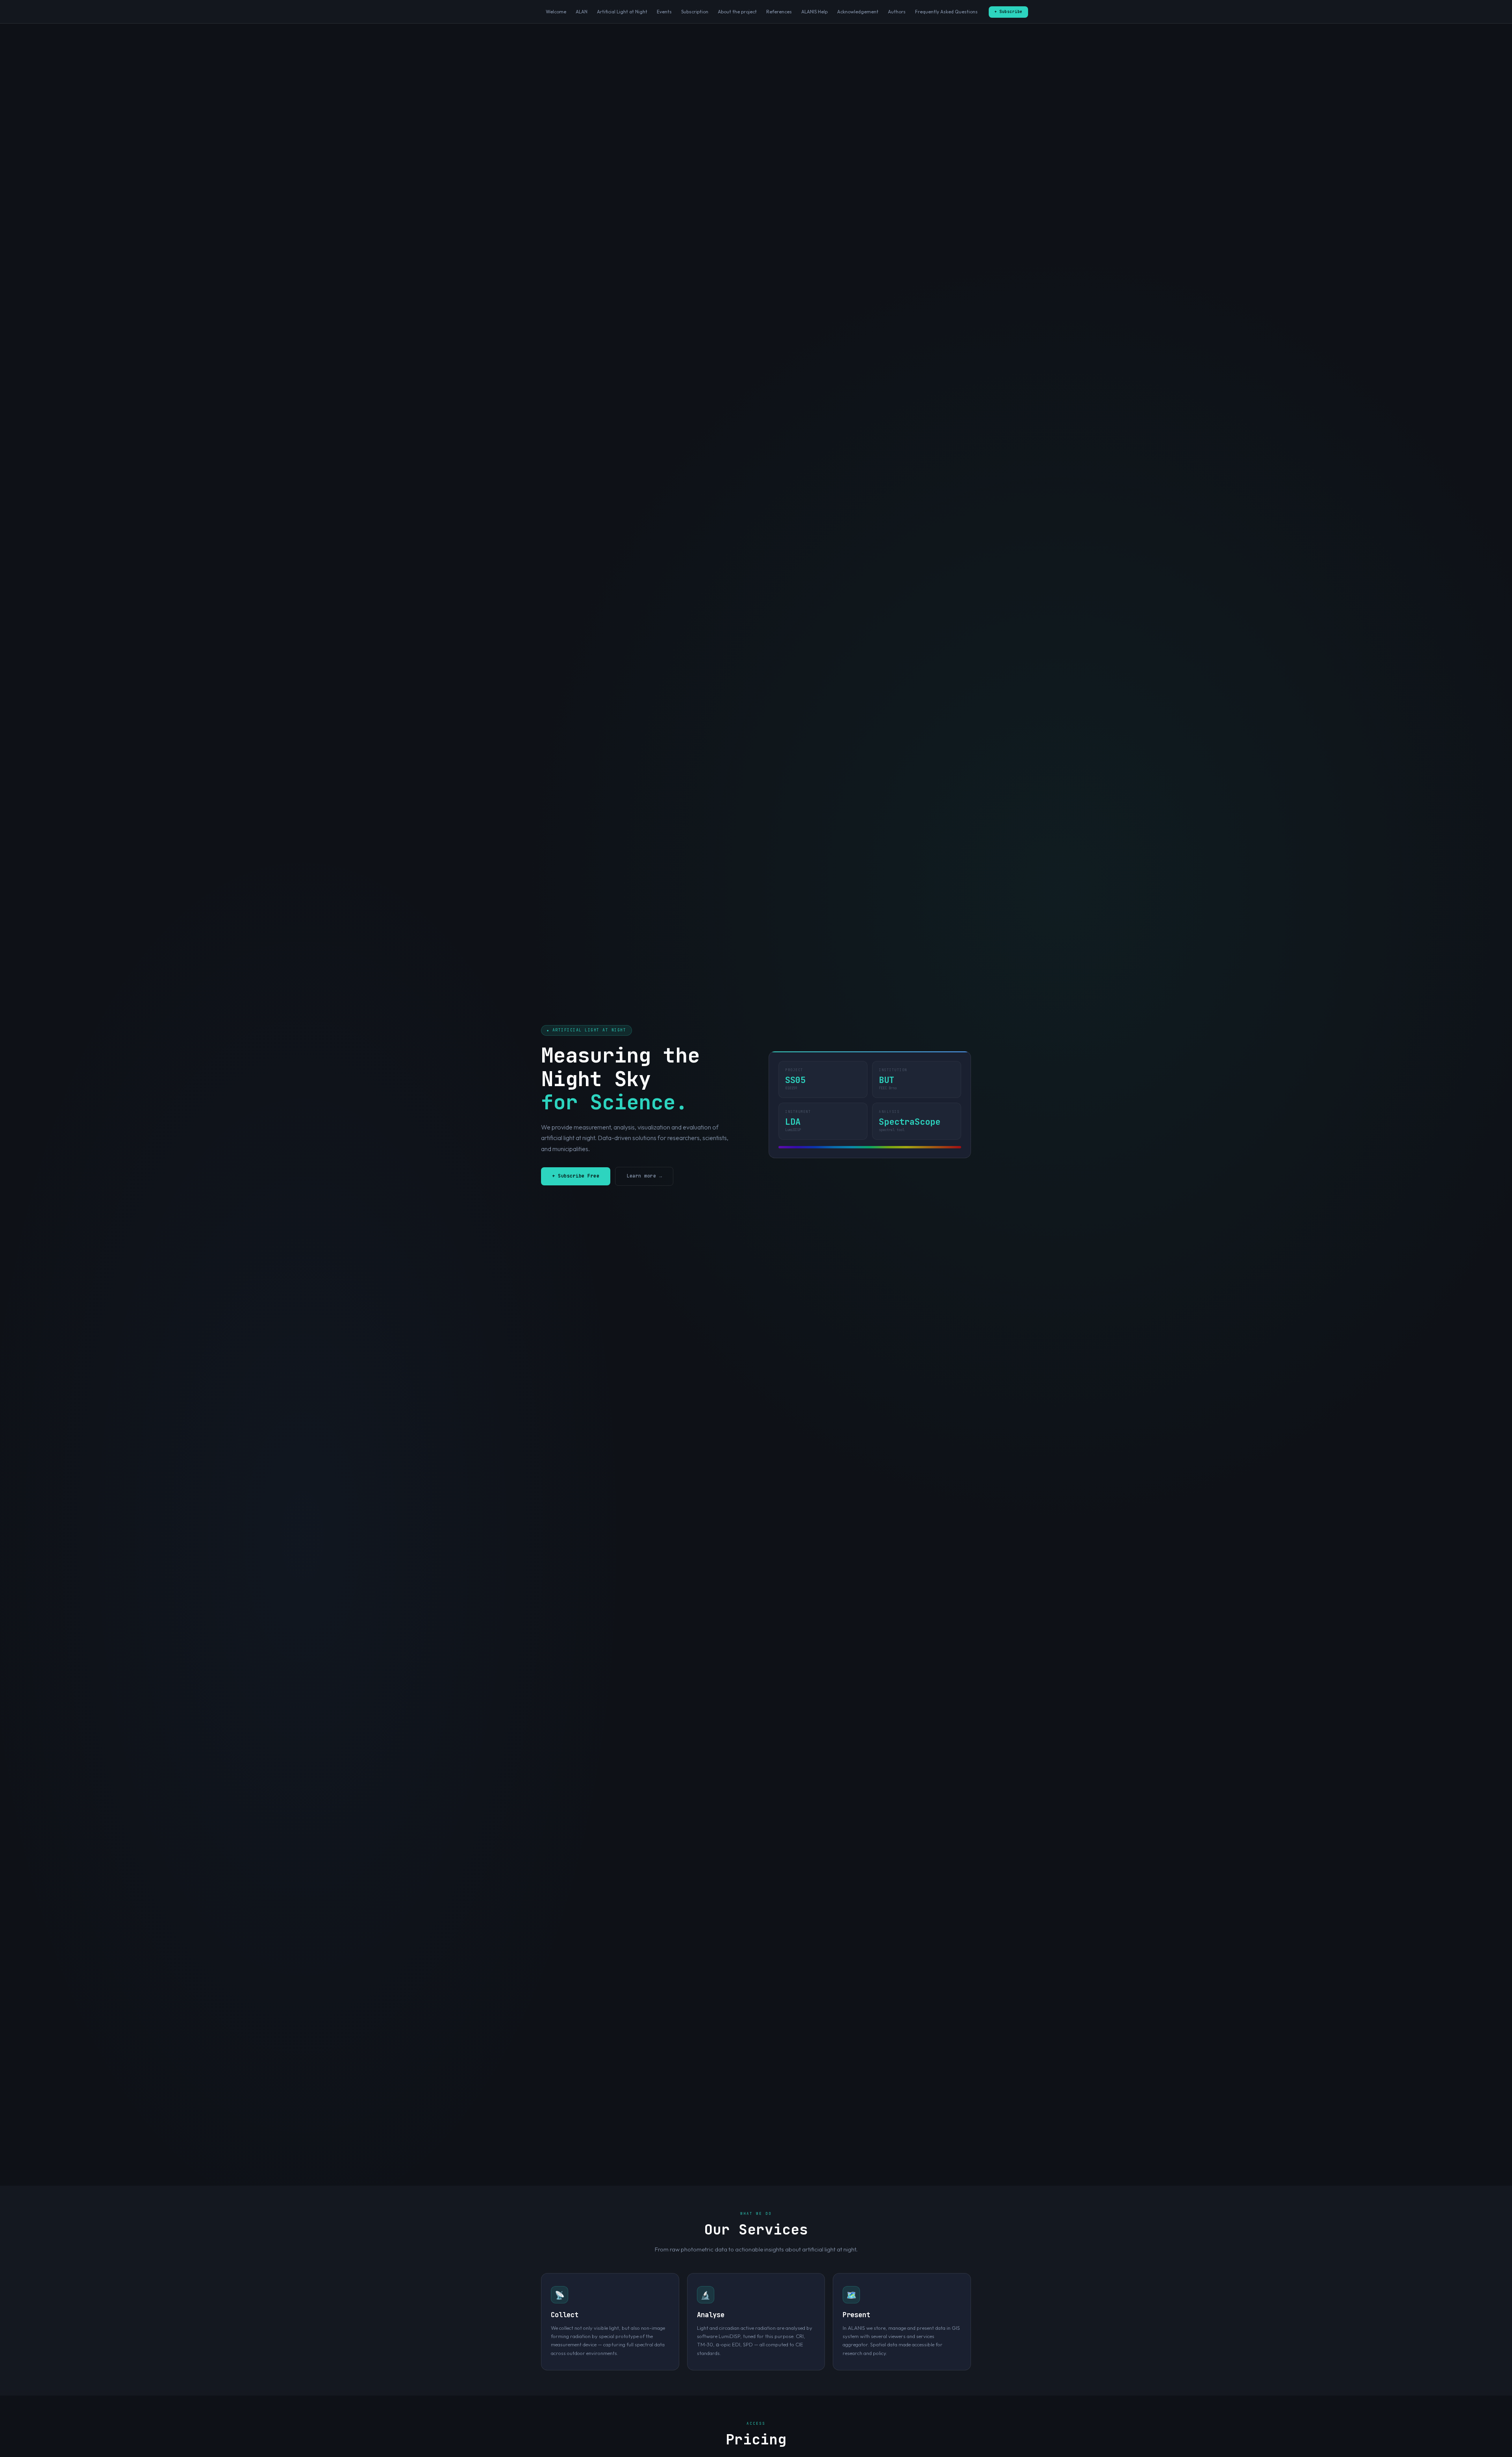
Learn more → (644, 1176)
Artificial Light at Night (622, 12)
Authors (897, 12)
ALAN (582, 12)
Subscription (695, 12)
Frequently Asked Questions (946, 12)
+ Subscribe (1008, 12)
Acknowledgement (858, 12)
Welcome (556, 12)
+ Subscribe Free (576, 1176)
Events (664, 12)
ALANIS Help (814, 12)
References (779, 12)
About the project (737, 12)
